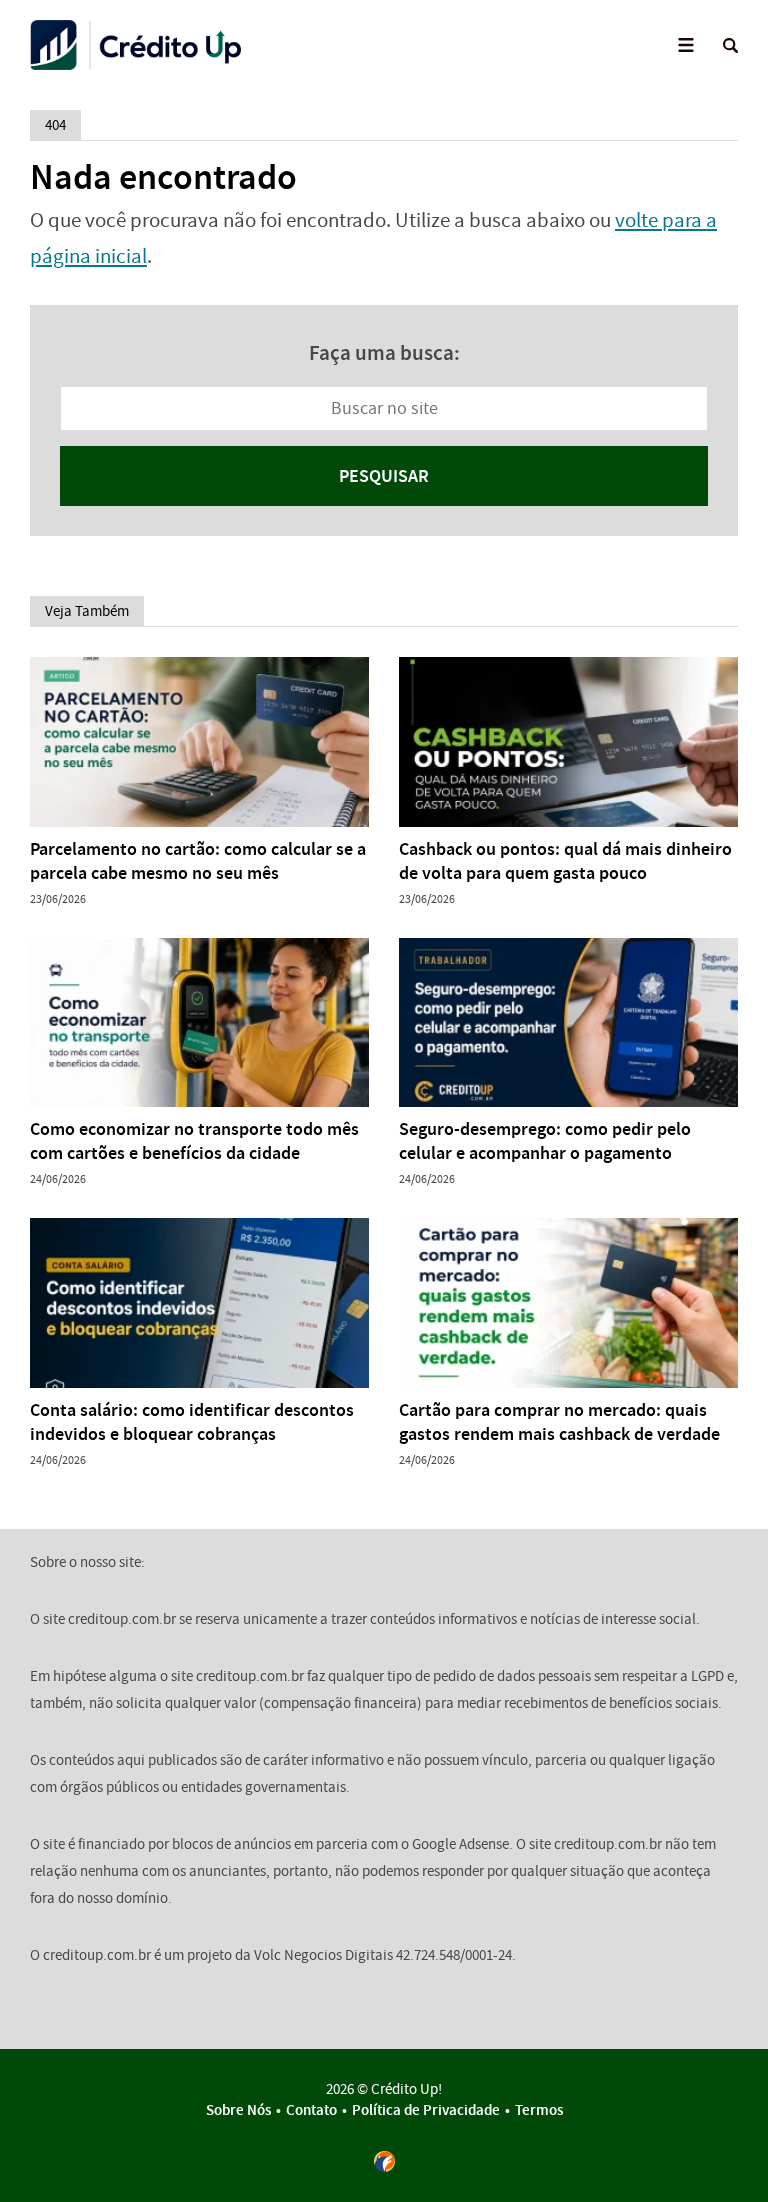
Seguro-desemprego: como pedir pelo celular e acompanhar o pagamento (545, 1141)
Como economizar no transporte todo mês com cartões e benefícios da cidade (194, 1141)
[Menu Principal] (685, 45)
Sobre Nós (238, 2110)
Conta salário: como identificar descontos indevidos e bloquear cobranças (192, 1422)
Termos (539, 2110)
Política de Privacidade (426, 2110)
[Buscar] (730, 45)
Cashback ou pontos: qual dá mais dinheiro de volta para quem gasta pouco (565, 861)
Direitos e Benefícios (384, 195)
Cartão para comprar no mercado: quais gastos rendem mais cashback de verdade (559, 1422)
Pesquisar (384, 476)
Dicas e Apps (384, 302)
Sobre (384, 88)
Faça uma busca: (384, 353)
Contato (384, 141)
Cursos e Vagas (384, 248)
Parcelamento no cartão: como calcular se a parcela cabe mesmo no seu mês (198, 861)
